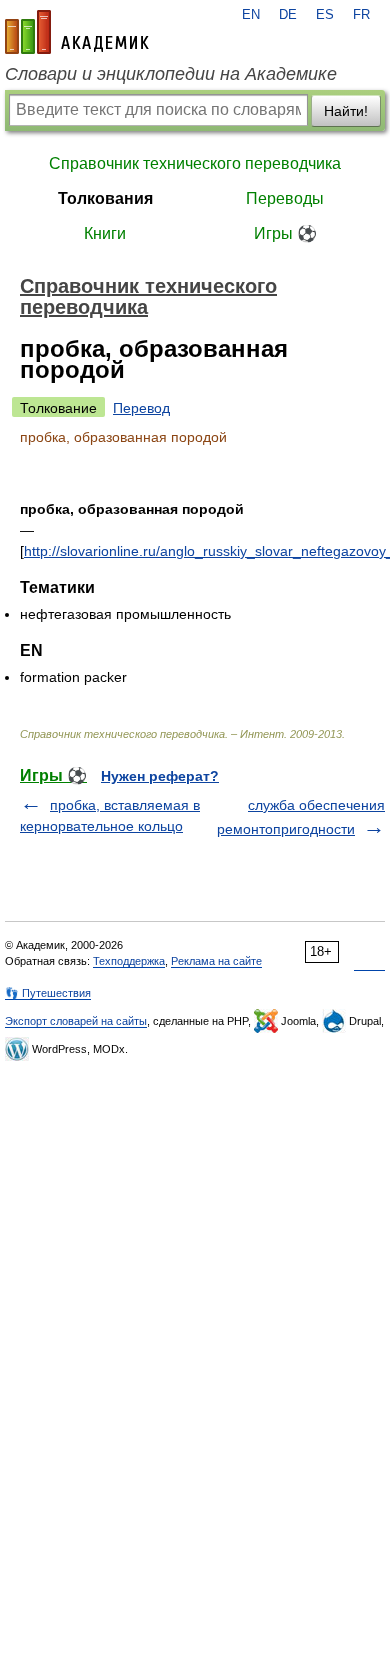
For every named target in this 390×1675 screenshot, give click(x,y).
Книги (105, 233)
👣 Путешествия (48, 993)
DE (288, 15)
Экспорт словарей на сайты (76, 1021)
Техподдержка (129, 961)
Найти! (346, 111)
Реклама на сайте (216, 961)
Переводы (285, 198)
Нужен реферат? (160, 776)
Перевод (141, 408)
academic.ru (77, 32)
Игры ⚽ (285, 233)
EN (251, 15)
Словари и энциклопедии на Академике (171, 74)
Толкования (105, 198)
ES (325, 15)
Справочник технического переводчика (195, 163)
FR (361, 15)
